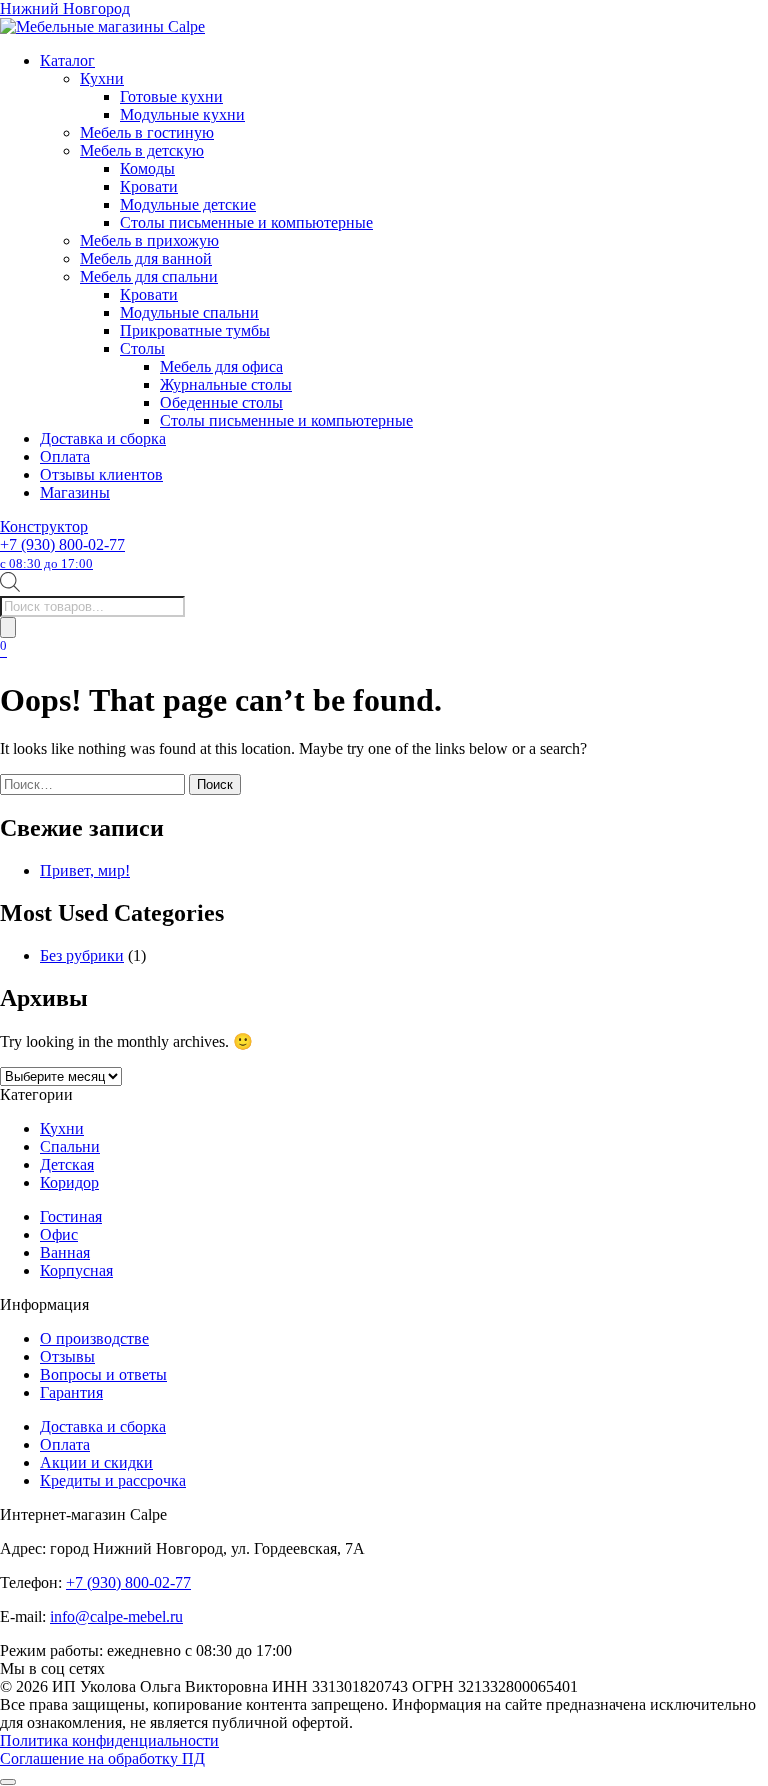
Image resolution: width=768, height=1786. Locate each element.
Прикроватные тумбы (195, 330)
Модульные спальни (189, 312)
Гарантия (71, 1392)
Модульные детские (188, 204)
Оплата (65, 456)
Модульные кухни (182, 114)
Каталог (67, 60)
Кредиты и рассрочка (113, 1480)
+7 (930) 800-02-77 (62, 553)
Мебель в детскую (142, 150)
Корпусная (76, 1270)
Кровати (149, 186)
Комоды (147, 168)
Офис (59, 1234)
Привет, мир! (85, 870)
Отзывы (67, 1356)
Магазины (75, 492)
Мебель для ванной (146, 258)
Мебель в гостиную (147, 132)
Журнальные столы (226, 384)
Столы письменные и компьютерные (246, 222)
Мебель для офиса (221, 366)
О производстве (94, 1338)
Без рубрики (82, 955)
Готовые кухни (171, 96)
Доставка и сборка (103, 438)
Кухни (102, 78)
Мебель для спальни (149, 276)
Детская (67, 1164)
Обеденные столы (221, 402)
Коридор (69, 1182)
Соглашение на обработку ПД (102, 1758)
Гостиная (71, 1216)
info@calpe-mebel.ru (116, 1616)
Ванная (65, 1252)
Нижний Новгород (65, 8)
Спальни (70, 1146)
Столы (142, 348)
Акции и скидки (96, 1462)
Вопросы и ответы (103, 1374)
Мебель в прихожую (149, 240)
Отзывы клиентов (101, 474)
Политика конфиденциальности (109, 1740)
